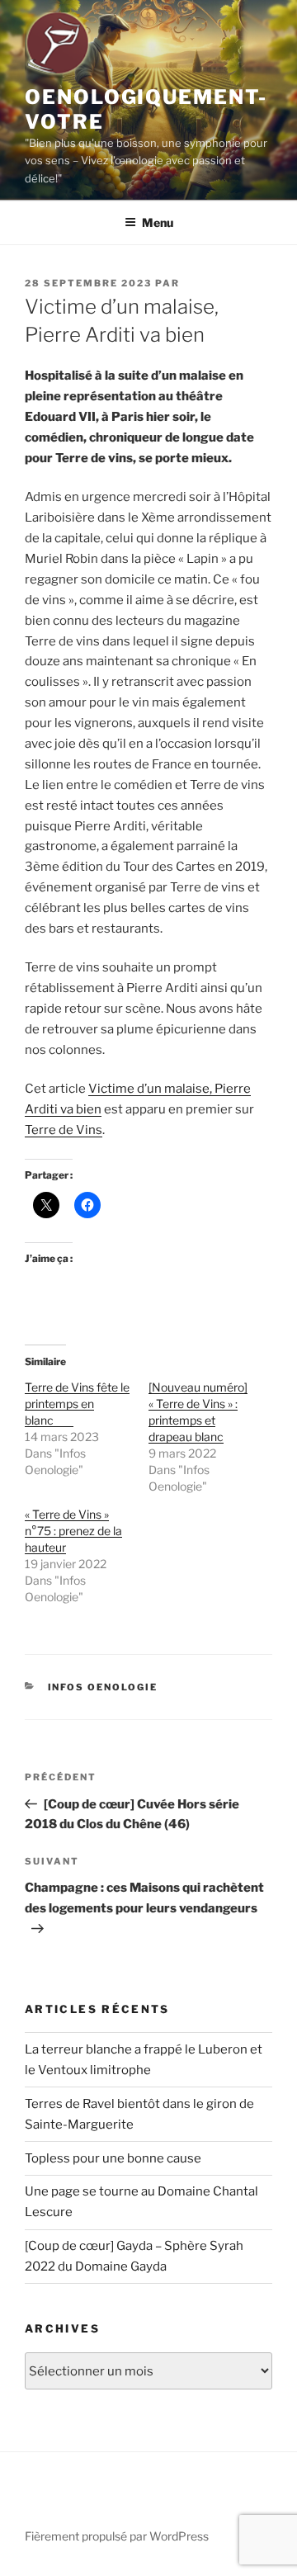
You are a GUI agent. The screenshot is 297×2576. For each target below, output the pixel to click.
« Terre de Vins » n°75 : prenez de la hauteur (73, 1531)
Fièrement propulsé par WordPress (117, 2536)
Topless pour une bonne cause (113, 2158)
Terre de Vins (64, 1130)
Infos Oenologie (103, 1687)
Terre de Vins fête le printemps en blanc (77, 1404)
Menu (158, 222)
